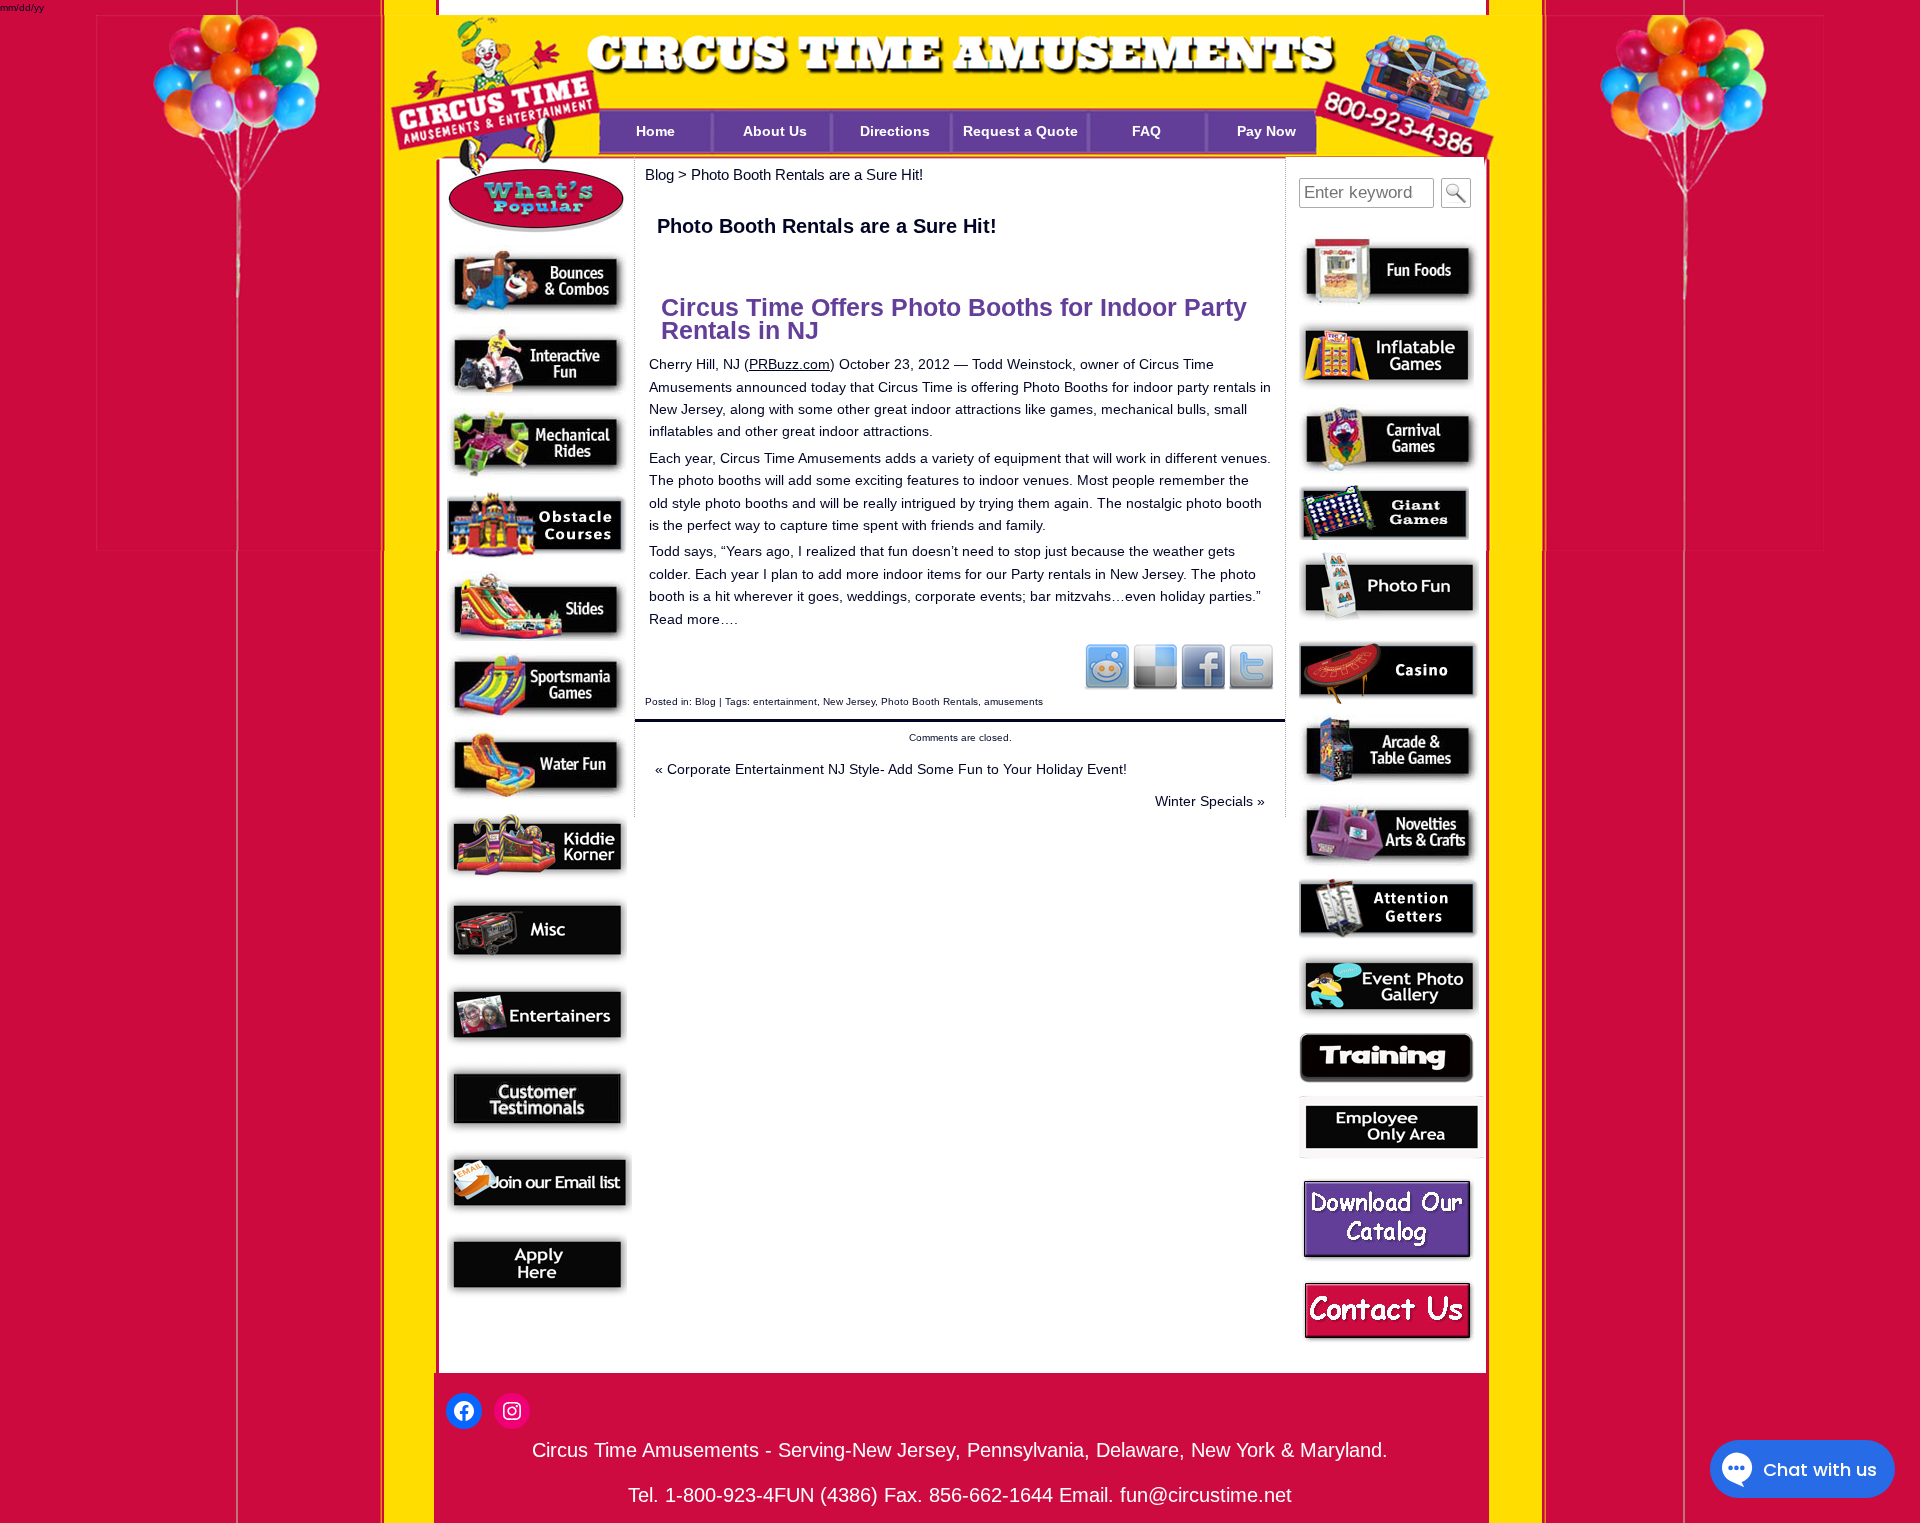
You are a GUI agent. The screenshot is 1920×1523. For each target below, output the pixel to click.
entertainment (785, 701)
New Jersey (849, 701)
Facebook (1203, 666)
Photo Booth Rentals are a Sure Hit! (807, 174)
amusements (1013, 701)
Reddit (1107, 666)
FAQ (1146, 131)
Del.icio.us (1155, 666)
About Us (775, 131)
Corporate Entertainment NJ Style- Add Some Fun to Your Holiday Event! (891, 769)
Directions (895, 131)
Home (655, 131)
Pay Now (1266, 131)
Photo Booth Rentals (929, 701)
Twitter (1251, 666)
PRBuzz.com (789, 364)
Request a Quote (1020, 131)
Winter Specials (1210, 801)
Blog (705, 701)
